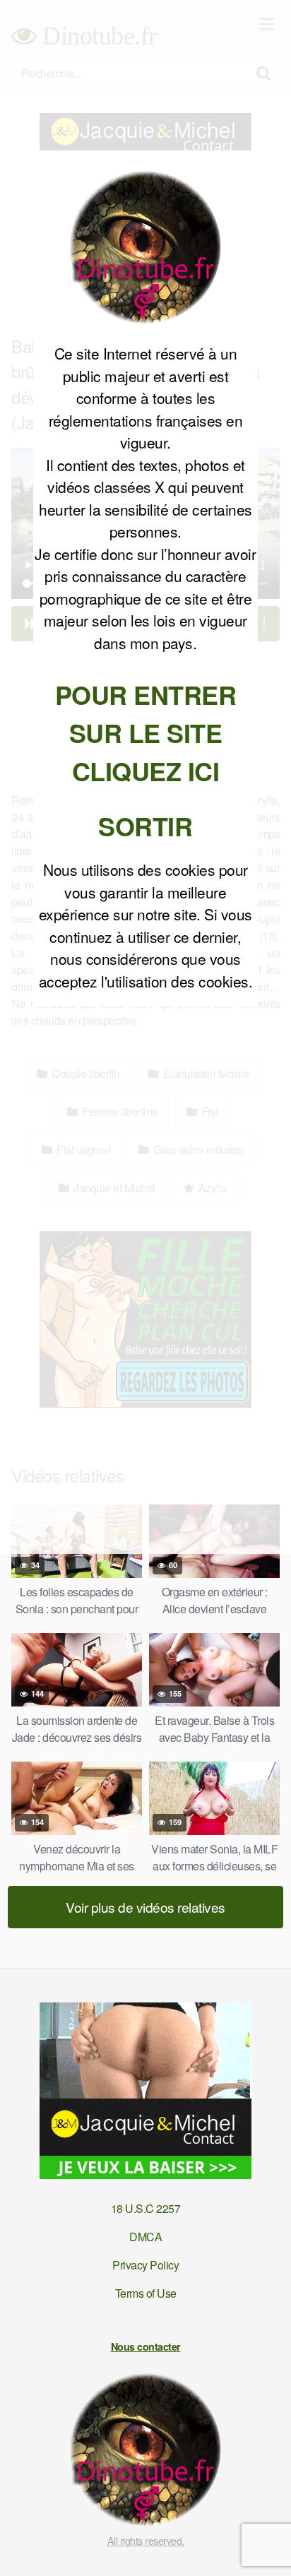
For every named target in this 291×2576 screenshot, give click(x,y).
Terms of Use (146, 2293)
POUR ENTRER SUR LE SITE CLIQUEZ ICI (146, 732)
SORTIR (145, 826)
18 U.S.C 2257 (146, 2208)
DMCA (145, 2237)
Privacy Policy (145, 2265)
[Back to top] (266, 2545)
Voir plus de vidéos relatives (145, 1907)
